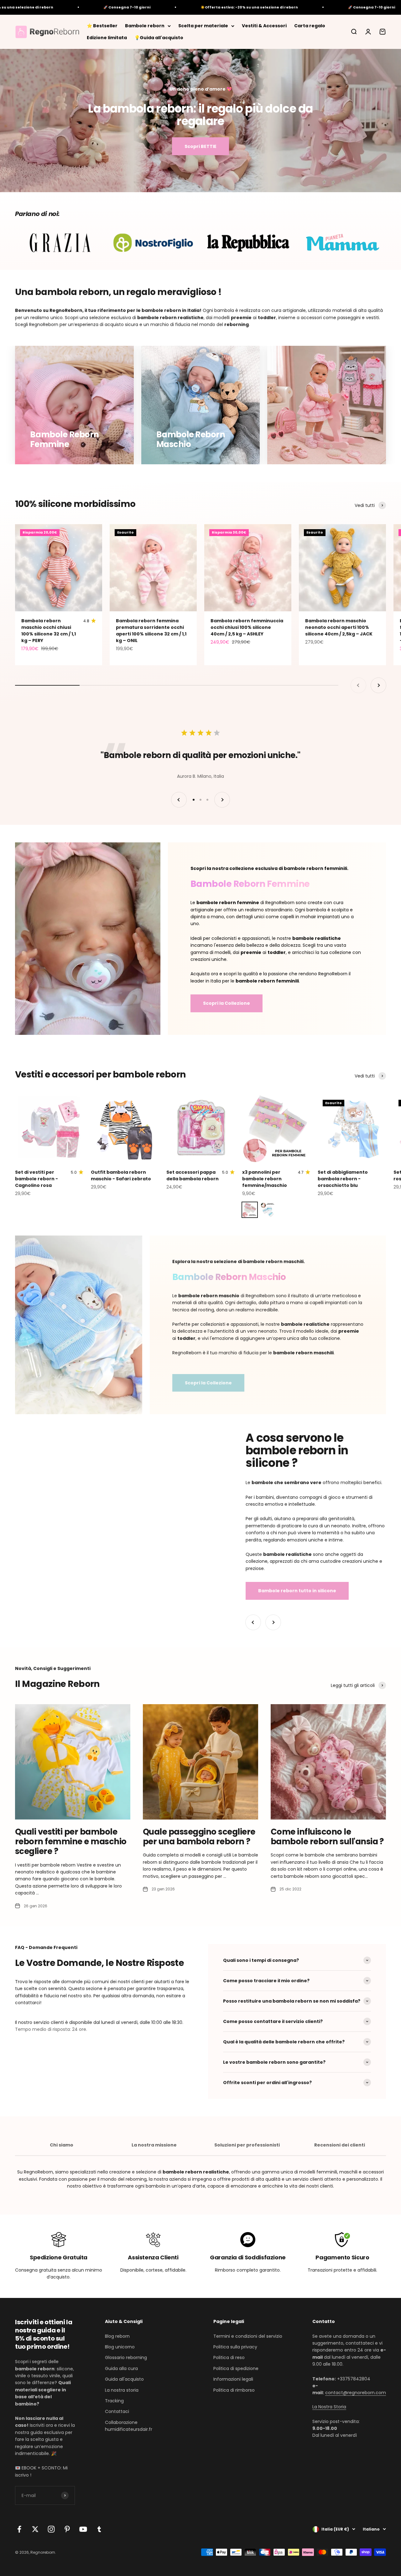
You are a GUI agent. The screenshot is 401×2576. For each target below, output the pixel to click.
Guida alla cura (121, 2368)
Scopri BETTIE (200, 146)
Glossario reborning (126, 2357)
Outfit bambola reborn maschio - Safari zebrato (121, 1175)
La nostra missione (154, 2145)
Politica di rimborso (234, 2390)
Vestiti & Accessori (264, 26)
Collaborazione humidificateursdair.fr (129, 2426)
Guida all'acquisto (124, 2379)
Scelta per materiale (203, 26)
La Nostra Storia (329, 2407)
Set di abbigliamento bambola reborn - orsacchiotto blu (343, 1179)
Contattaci (117, 2411)
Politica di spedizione (236, 2368)
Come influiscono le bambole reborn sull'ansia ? (327, 1837)
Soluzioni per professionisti (247, 2145)
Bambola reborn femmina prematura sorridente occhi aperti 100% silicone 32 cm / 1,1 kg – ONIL (151, 631)
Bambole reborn (145, 26)
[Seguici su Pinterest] (67, 2529)
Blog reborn (117, 2336)
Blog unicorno (120, 2347)
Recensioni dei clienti (340, 2145)
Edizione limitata (107, 38)
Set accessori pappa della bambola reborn (193, 1175)
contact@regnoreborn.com (356, 2393)
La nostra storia (122, 2390)
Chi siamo (62, 2145)
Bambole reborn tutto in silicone (297, 1591)
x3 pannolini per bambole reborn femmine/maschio (265, 1179)
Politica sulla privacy (235, 2347)
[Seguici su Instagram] (51, 2529)
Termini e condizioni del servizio (248, 2336)
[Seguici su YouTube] (83, 2529)
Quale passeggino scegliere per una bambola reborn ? (199, 1837)
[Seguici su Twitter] (35, 2529)
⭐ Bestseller (102, 26)
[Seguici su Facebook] (19, 2529)
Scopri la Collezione (227, 1003)
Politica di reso (229, 2357)
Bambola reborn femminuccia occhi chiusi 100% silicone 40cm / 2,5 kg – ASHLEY (247, 627)
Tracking (114, 2401)
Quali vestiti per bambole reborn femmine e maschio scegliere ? (71, 1841)
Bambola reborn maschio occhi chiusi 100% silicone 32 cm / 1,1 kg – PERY (49, 631)
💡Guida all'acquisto (159, 38)
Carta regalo (310, 26)
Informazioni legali (233, 2379)
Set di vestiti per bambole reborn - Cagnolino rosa (36, 1179)
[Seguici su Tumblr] (99, 2529)
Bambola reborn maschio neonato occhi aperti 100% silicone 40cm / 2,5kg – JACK (339, 627)
